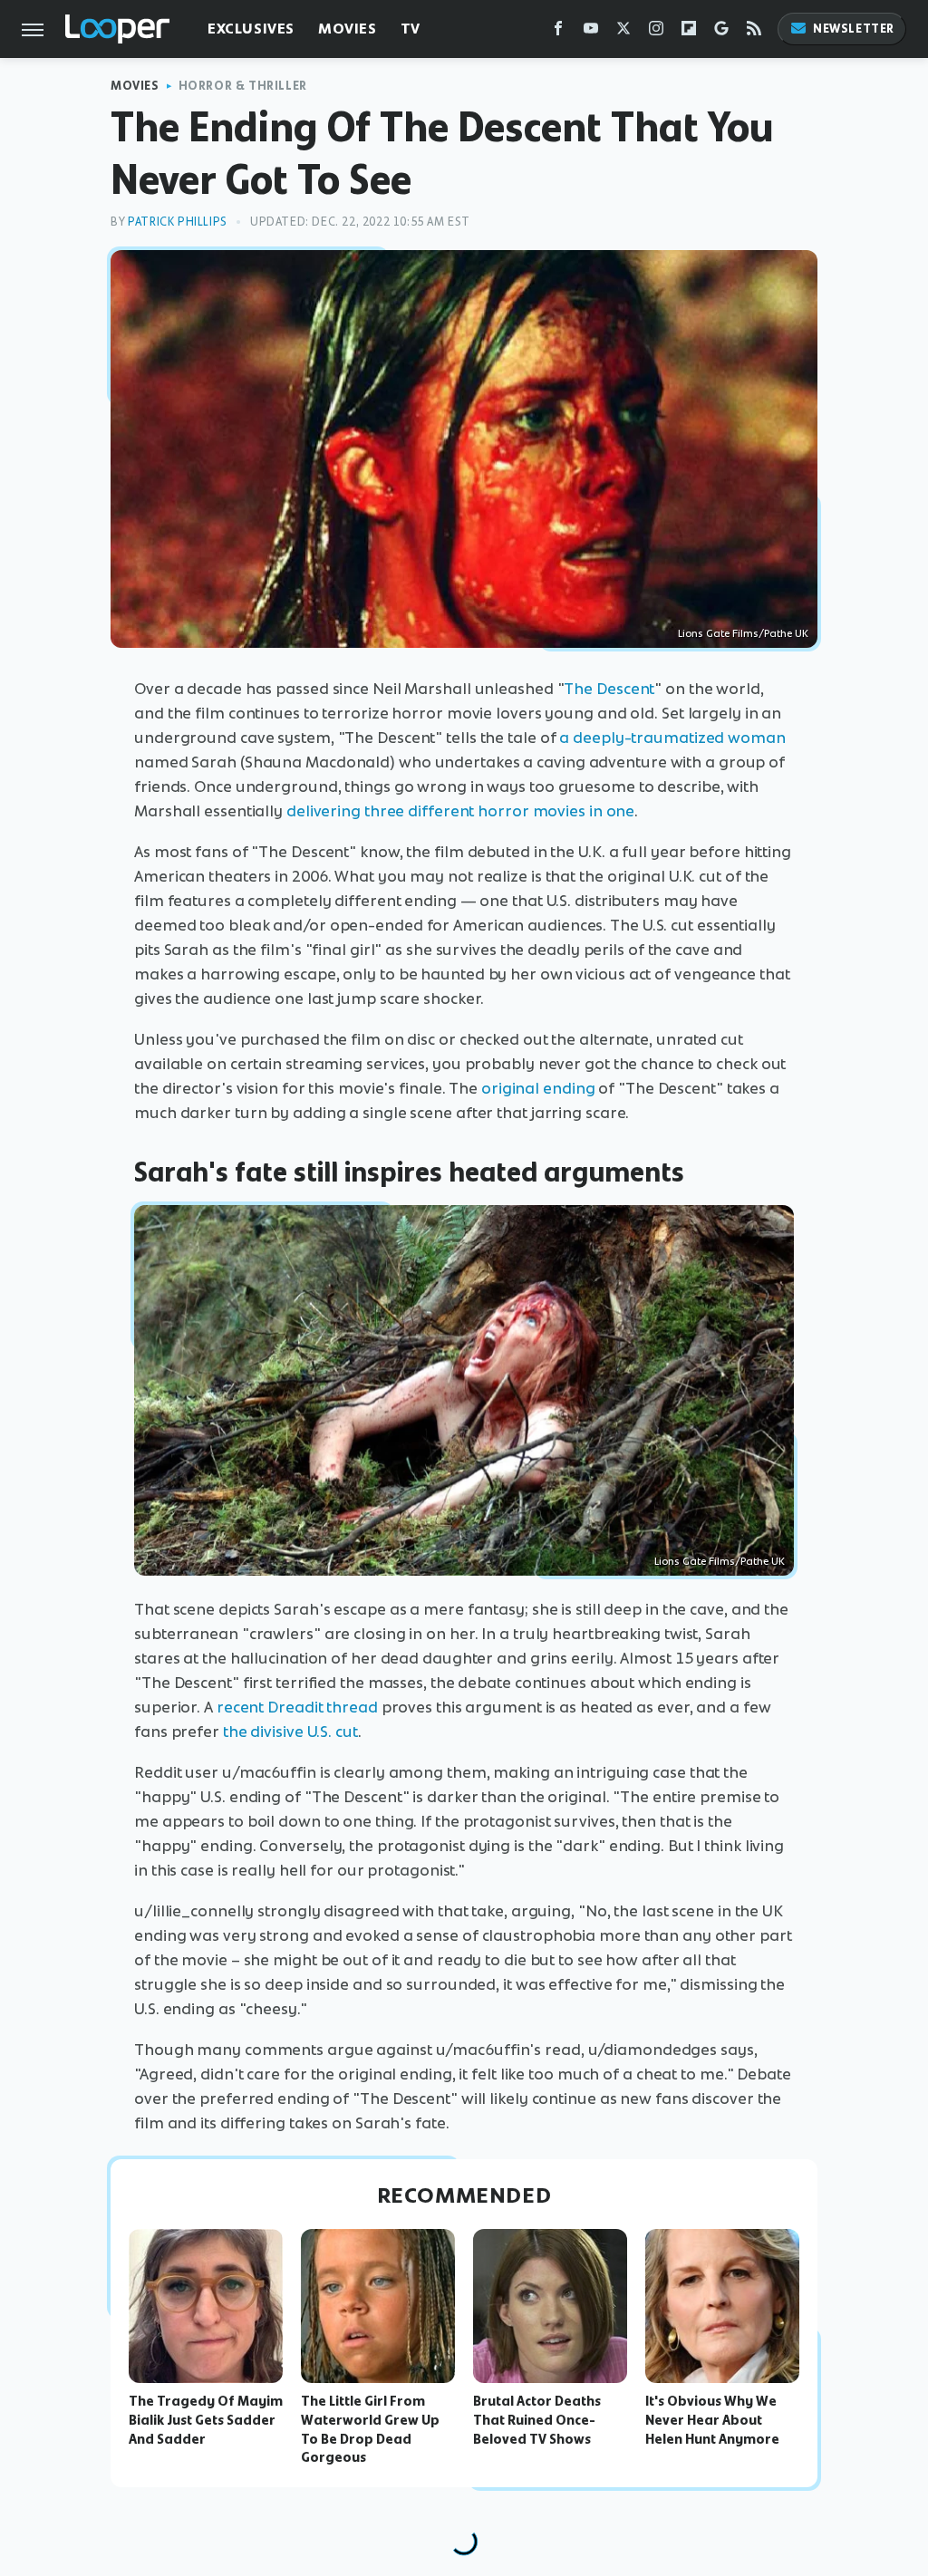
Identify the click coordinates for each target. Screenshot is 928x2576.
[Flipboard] (689, 32)
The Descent (609, 689)
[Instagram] (656, 32)
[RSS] (754, 32)
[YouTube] (591, 32)
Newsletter (854, 29)
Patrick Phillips (178, 222)
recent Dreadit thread (295, 1707)
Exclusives (251, 29)
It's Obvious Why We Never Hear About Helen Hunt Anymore (712, 2420)
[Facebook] (558, 32)
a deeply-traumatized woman (672, 738)
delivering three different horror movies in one (460, 811)
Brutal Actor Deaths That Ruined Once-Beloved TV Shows (537, 2420)
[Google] (721, 32)
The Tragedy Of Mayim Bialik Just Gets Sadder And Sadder (206, 2420)
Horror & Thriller (243, 86)
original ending (538, 1088)
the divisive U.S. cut (290, 1732)
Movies (348, 29)
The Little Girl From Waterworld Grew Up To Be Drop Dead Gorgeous (370, 2429)
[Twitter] (623, 32)
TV (411, 29)
